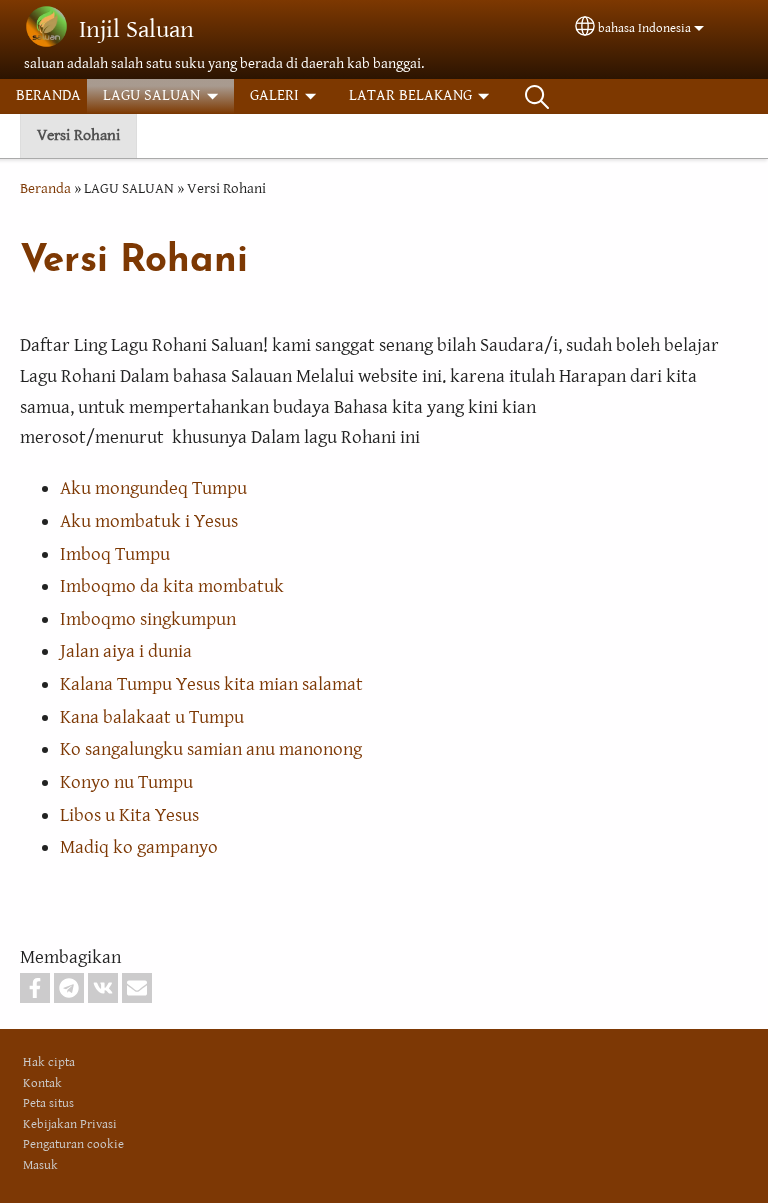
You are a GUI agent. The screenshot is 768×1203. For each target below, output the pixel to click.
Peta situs (48, 1103)
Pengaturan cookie (73, 1144)
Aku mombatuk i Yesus (149, 521)
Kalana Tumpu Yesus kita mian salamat (211, 684)
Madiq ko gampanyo (139, 847)
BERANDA (48, 95)
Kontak (42, 1083)
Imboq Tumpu (115, 554)
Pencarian (537, 96)
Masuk (40, 1165)
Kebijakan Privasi (70, 1124)
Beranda (45, 188)
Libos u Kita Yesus (129, 815)
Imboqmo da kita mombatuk (172, 586)
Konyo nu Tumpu (126, 782)
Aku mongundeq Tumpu (153, 488)
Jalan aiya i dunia (126, 651)
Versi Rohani (78, 135)
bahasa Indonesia (644, 28)
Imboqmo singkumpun (148, 619)
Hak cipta (49, 1062)
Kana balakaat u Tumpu (152, 717)
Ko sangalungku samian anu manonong (211, 749)
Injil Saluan (136, 29)
